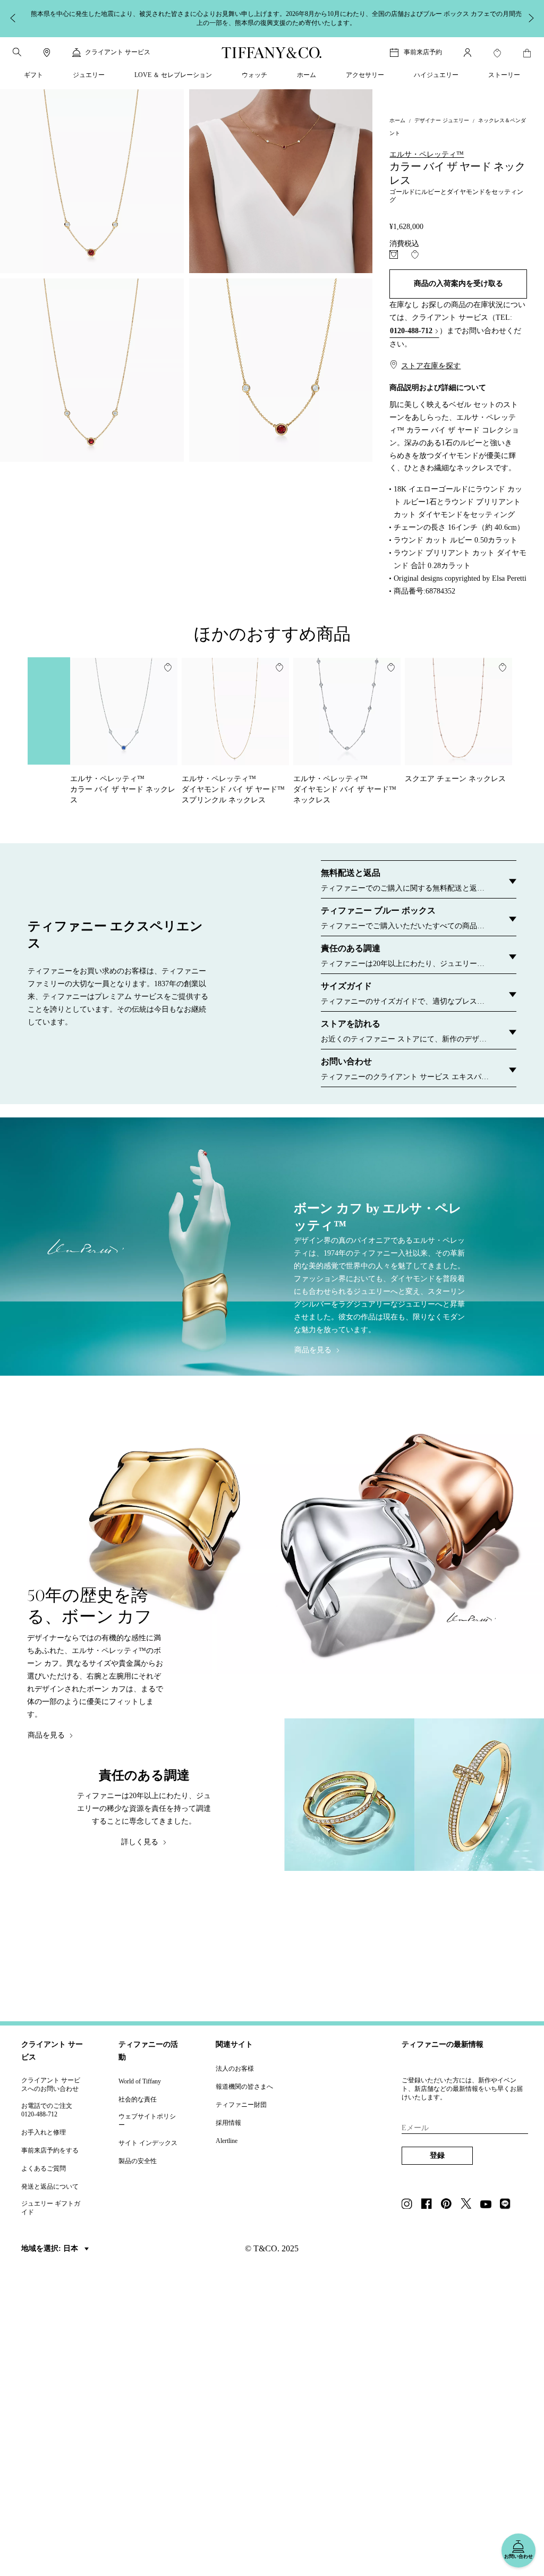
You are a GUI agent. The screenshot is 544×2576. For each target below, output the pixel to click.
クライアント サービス (52, 2051)
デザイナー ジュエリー (442, 120)
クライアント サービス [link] (118, 52)
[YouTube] (489, 2205)
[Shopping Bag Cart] (527, 53)
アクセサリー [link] (365, 75)
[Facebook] (430, 2205)
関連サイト (234, 2044)
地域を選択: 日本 (51, 2248)
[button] (17, 52)
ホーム (397, 120)
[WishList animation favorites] (497, 53)
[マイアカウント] (467, 53)
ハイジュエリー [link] (436, 75)
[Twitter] (469, 2205)
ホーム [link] (307, 75)
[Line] (508, 2205)
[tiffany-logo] (272, 53)
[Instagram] (410, 2205)
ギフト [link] (33, 75)
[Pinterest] (449, 2205)
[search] (17, 52)
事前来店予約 (423, 52)
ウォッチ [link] (254, 75)
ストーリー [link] (504, 75)
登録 (437, 2155)
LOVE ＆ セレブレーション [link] (173, 75)
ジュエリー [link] (89, 75)
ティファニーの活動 (148, 2051)
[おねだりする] (394, 255)
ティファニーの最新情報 (443, 2044)
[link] (47, 53)
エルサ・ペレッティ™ (427, 154)
